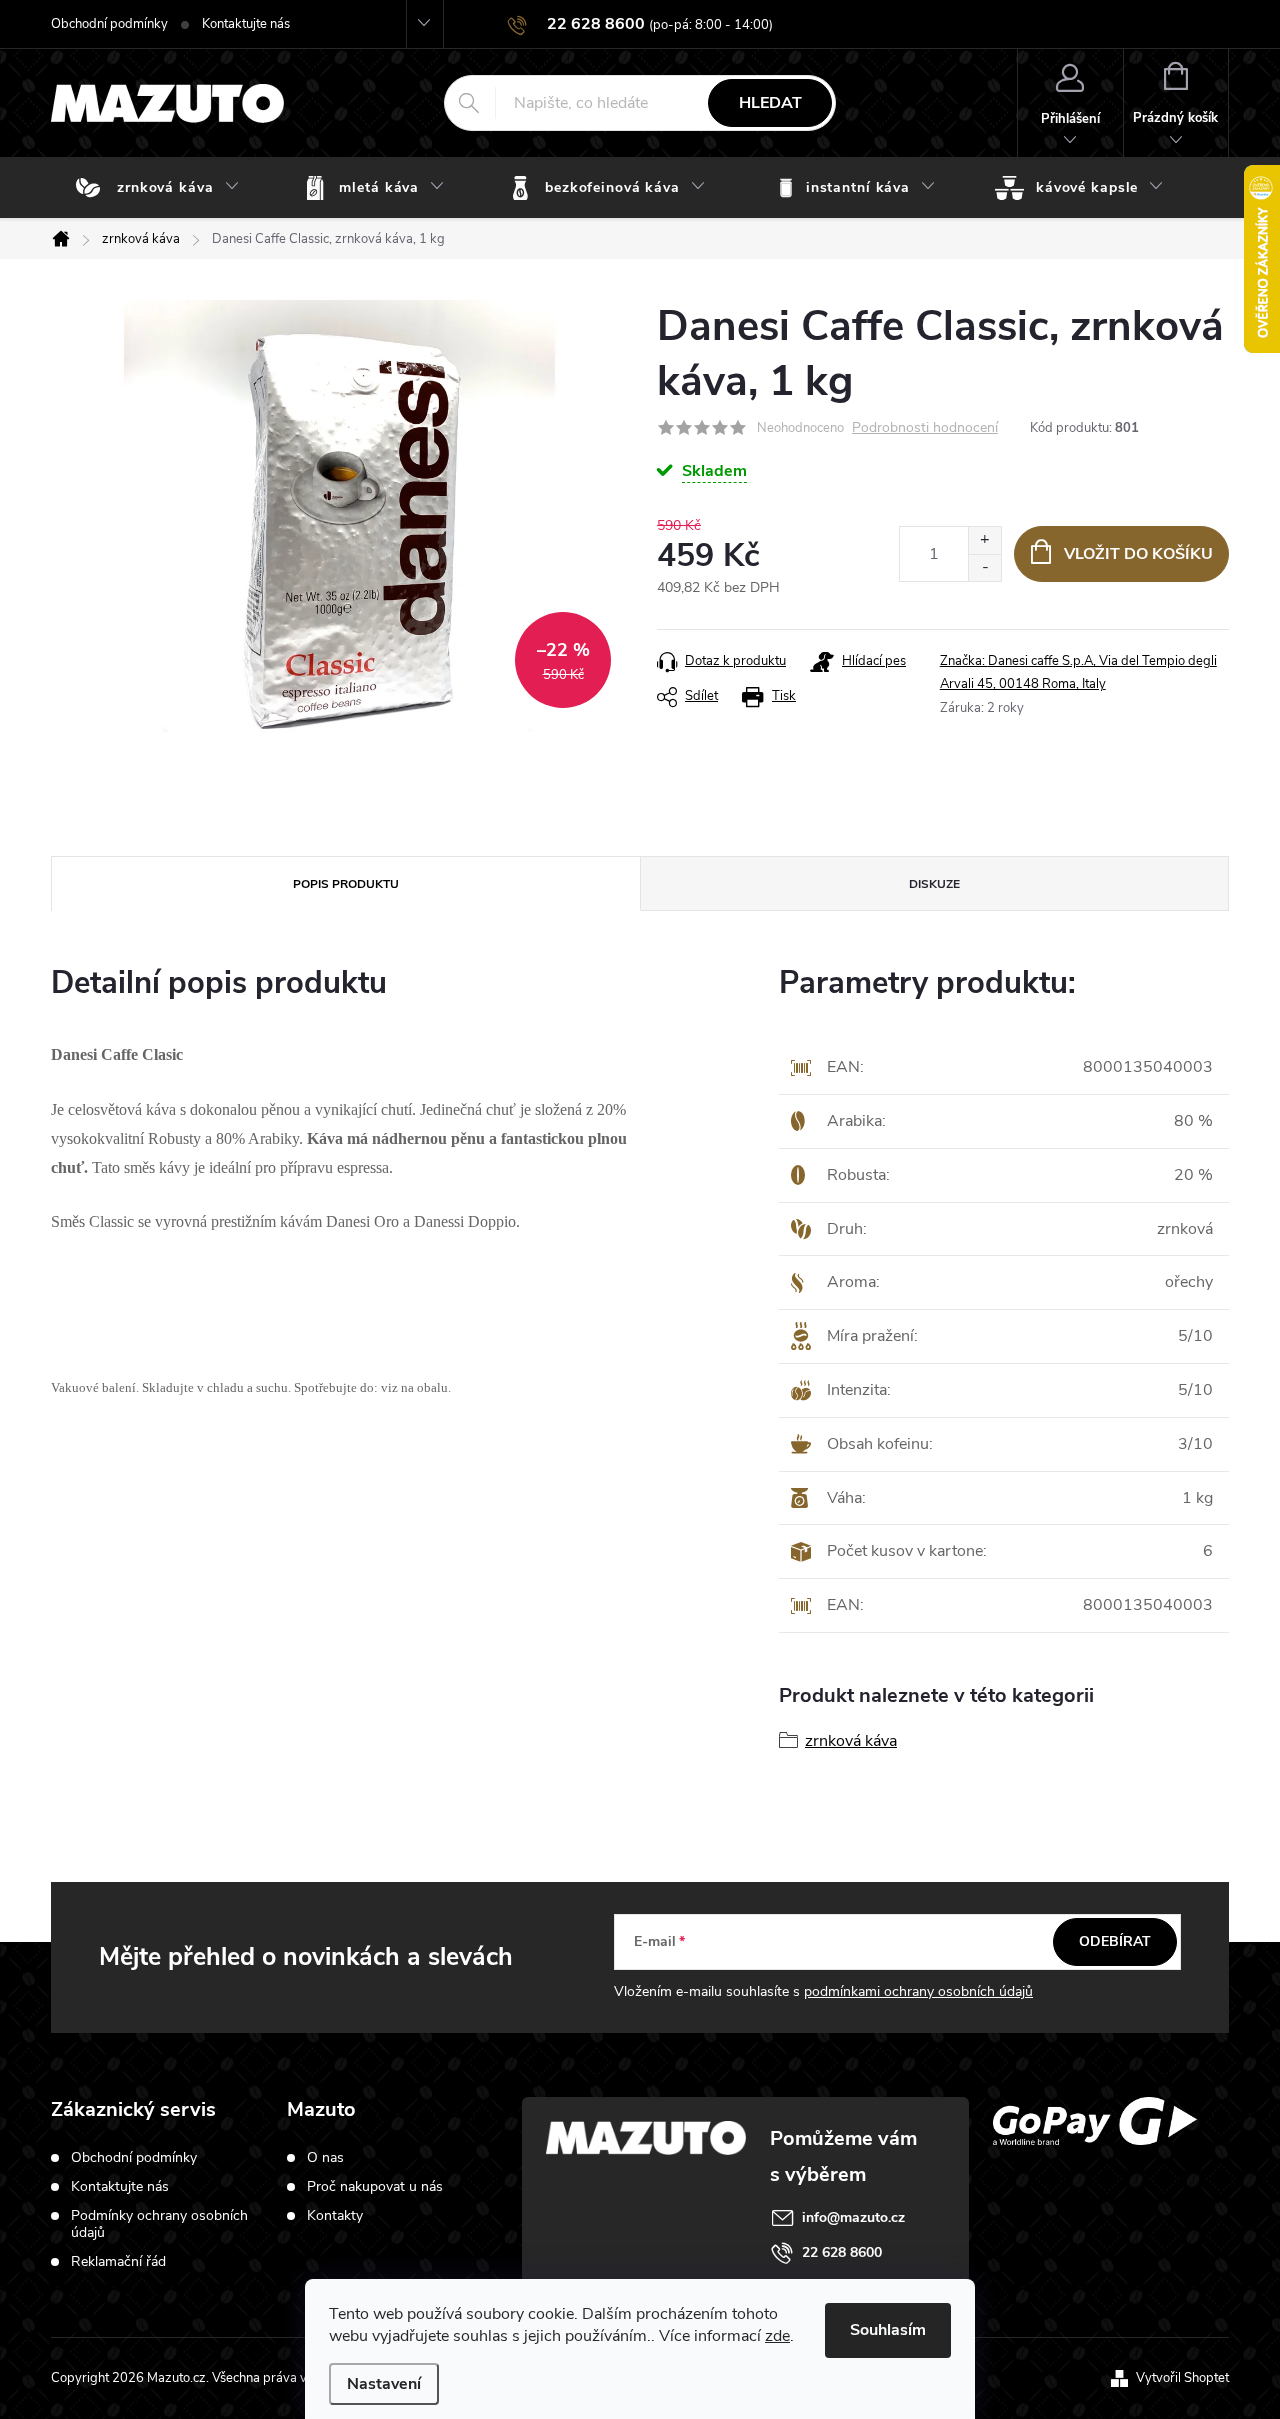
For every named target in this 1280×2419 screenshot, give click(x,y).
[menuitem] (162, 188)
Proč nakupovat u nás (375, 2187)
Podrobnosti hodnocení (925, 428)
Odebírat (1115, 1941)
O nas (325, 2158)
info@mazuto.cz (853, 2217)
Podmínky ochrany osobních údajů (159, 2224)
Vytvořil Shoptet (1182, 2378)
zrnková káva (851, 1741)
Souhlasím (888, 2330)
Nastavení (384, 2384)
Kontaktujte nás (246, 24)
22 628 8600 (842, 2252)
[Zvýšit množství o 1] (984, 540)
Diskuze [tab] (934, 884)
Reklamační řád (118, 2261)
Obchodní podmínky (109, 24)
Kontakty (335, 2216)
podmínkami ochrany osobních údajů (918, 1991)
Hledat (770, 103)
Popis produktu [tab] (346, 884)
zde (777, 2336)
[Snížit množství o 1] (984, 567)
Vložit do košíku (1138, 554)
